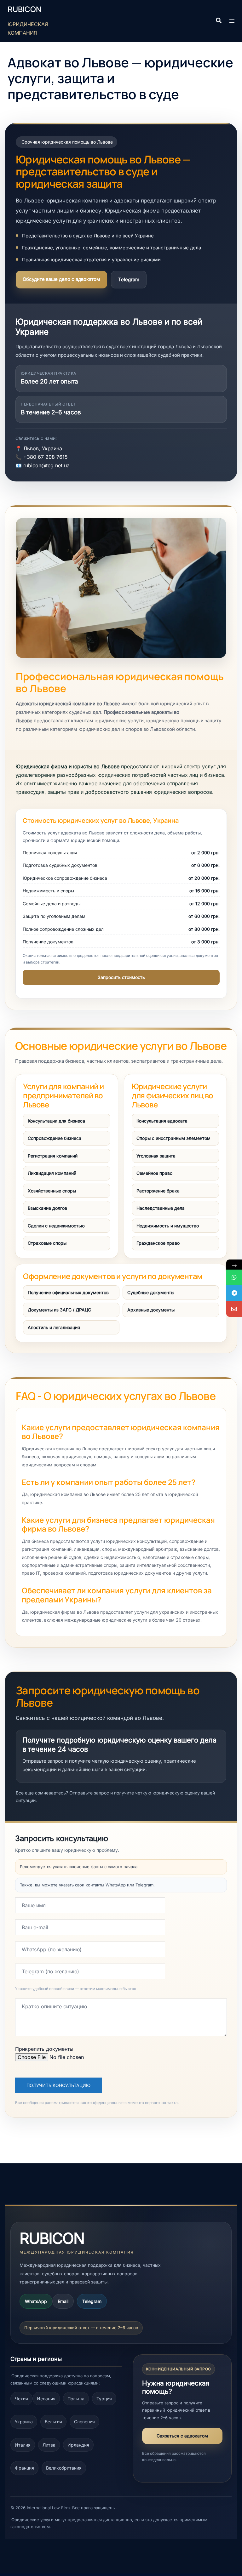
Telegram (129, 279)
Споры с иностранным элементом (173, 1138)
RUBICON (24, 9)
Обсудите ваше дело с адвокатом (61, 279)
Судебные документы (151, 1292)
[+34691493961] (234, 1277)
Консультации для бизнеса (56, 1121)
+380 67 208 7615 (46, 457)
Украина (24, 2422)
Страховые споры (47, 1243)
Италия (23, 2445)
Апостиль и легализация (54, 1327)
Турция (104, 2399)
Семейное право (154, 1173)
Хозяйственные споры (52, 1191)
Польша (76, 2399)
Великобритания (64, 2468)
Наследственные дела (161, 1208)
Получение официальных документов (68, 1292)
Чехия (21, 2399)
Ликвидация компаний (52, 1173)
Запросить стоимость (121, 977)
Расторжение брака (158, 1191)
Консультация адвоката (162, 1121)
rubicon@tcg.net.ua (46, 465)
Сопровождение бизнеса (55, 1138)
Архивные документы (151, 1310)
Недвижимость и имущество (168, 1226)
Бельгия (53, 2422)
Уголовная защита (156, 1156)
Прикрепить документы (44, 2049)
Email (63, 2301)
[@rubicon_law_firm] (234, 1293)
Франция (24, 2468)
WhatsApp (36, 2301)
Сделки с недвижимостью (56, 1226)
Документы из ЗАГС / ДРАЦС (59, 1310)
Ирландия (78, 2445)
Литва (49, 2445)
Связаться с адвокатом (182, 2436)
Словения (84, 2422)
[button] (218, 21)
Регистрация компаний (53, 1156)
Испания (46, 2399)
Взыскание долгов (47, 1208)
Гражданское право (158, 1243)
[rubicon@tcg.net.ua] (234, 1309)
